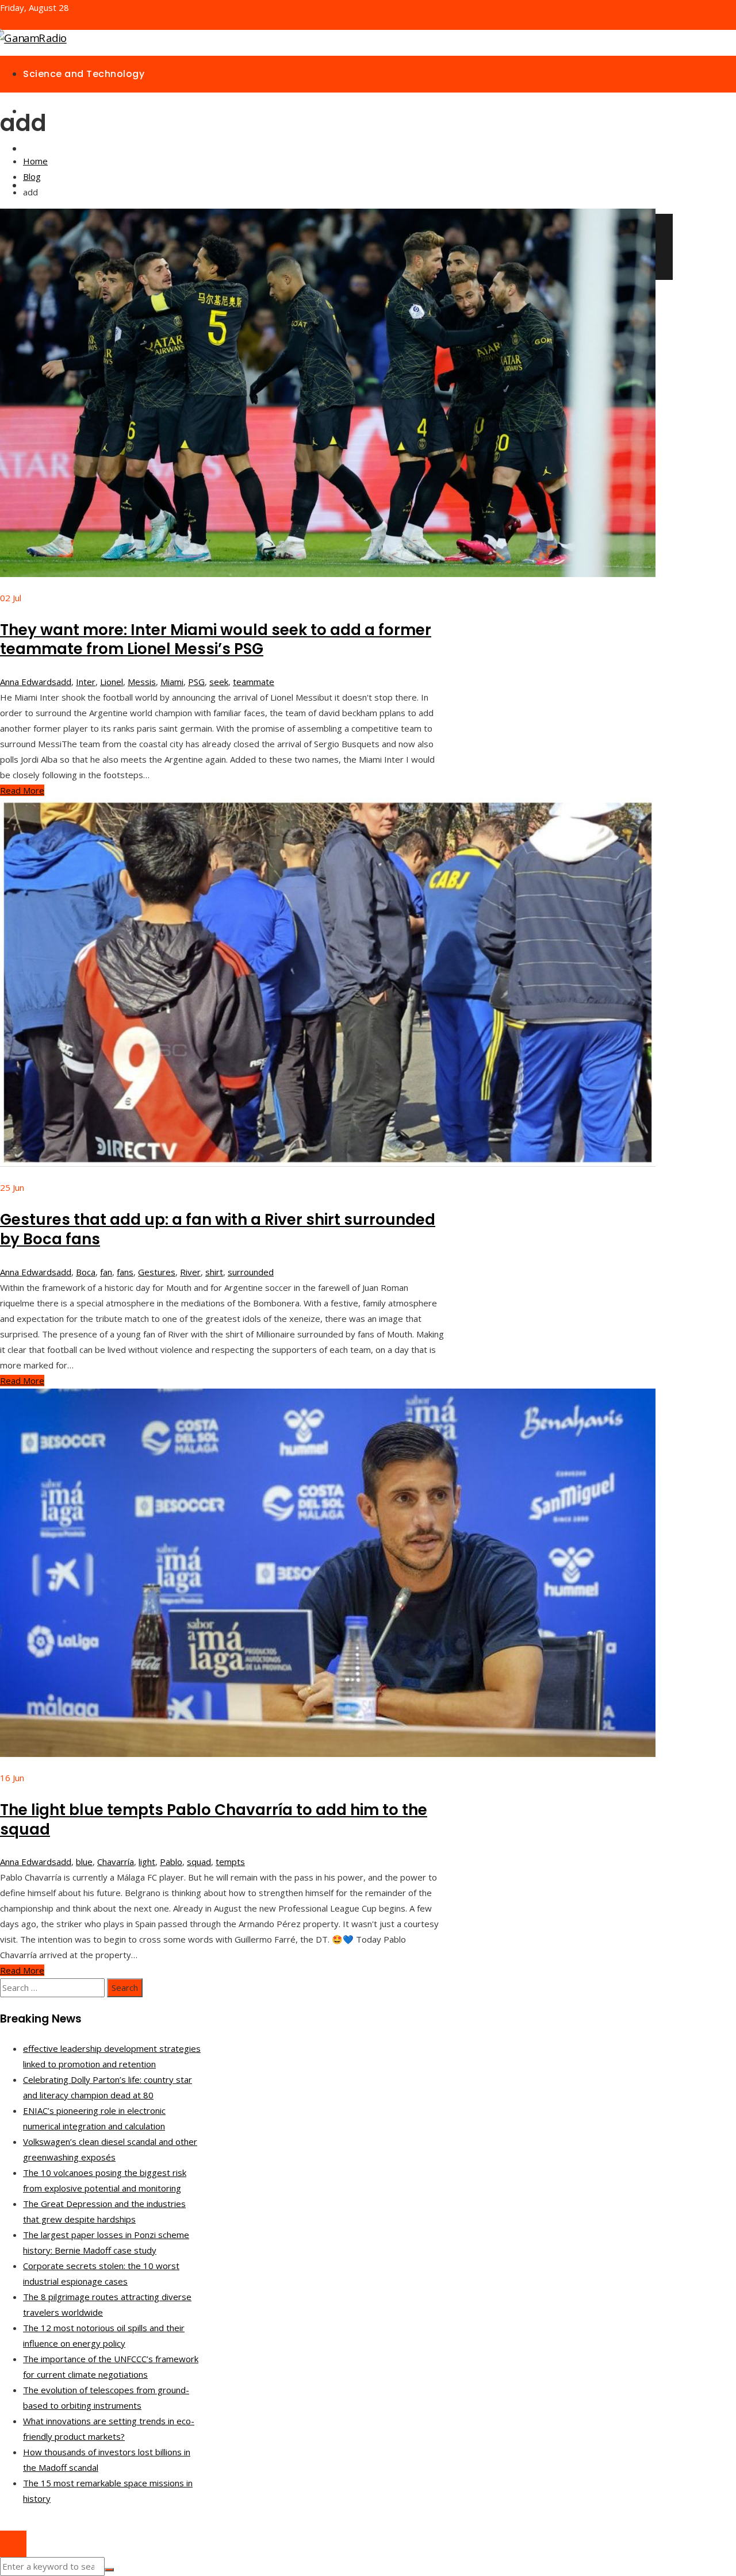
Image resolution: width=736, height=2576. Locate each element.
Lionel (112, 682)
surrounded (251, 1272)
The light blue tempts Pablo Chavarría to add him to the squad (214, 1820)
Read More (22, 790)
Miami (172, 682)
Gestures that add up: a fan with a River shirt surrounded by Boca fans (218, 1229)
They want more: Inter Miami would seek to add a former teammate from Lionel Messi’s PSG (216, 640)
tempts (230, 1862)
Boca (86, 1272)
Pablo (171, 1862)
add (64, 682)
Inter (86, 682)
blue (84, 1862)
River (190, 1272)
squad (199, 1862)
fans (125, 1272)
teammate (254, 682)
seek (219, 682)
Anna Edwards (28, 682)
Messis (142, 682)
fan (106, 1272)
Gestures (157, 1272)
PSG (196, 682)
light (147, 1862)
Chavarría (116, 1862)
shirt (214, 1272)
